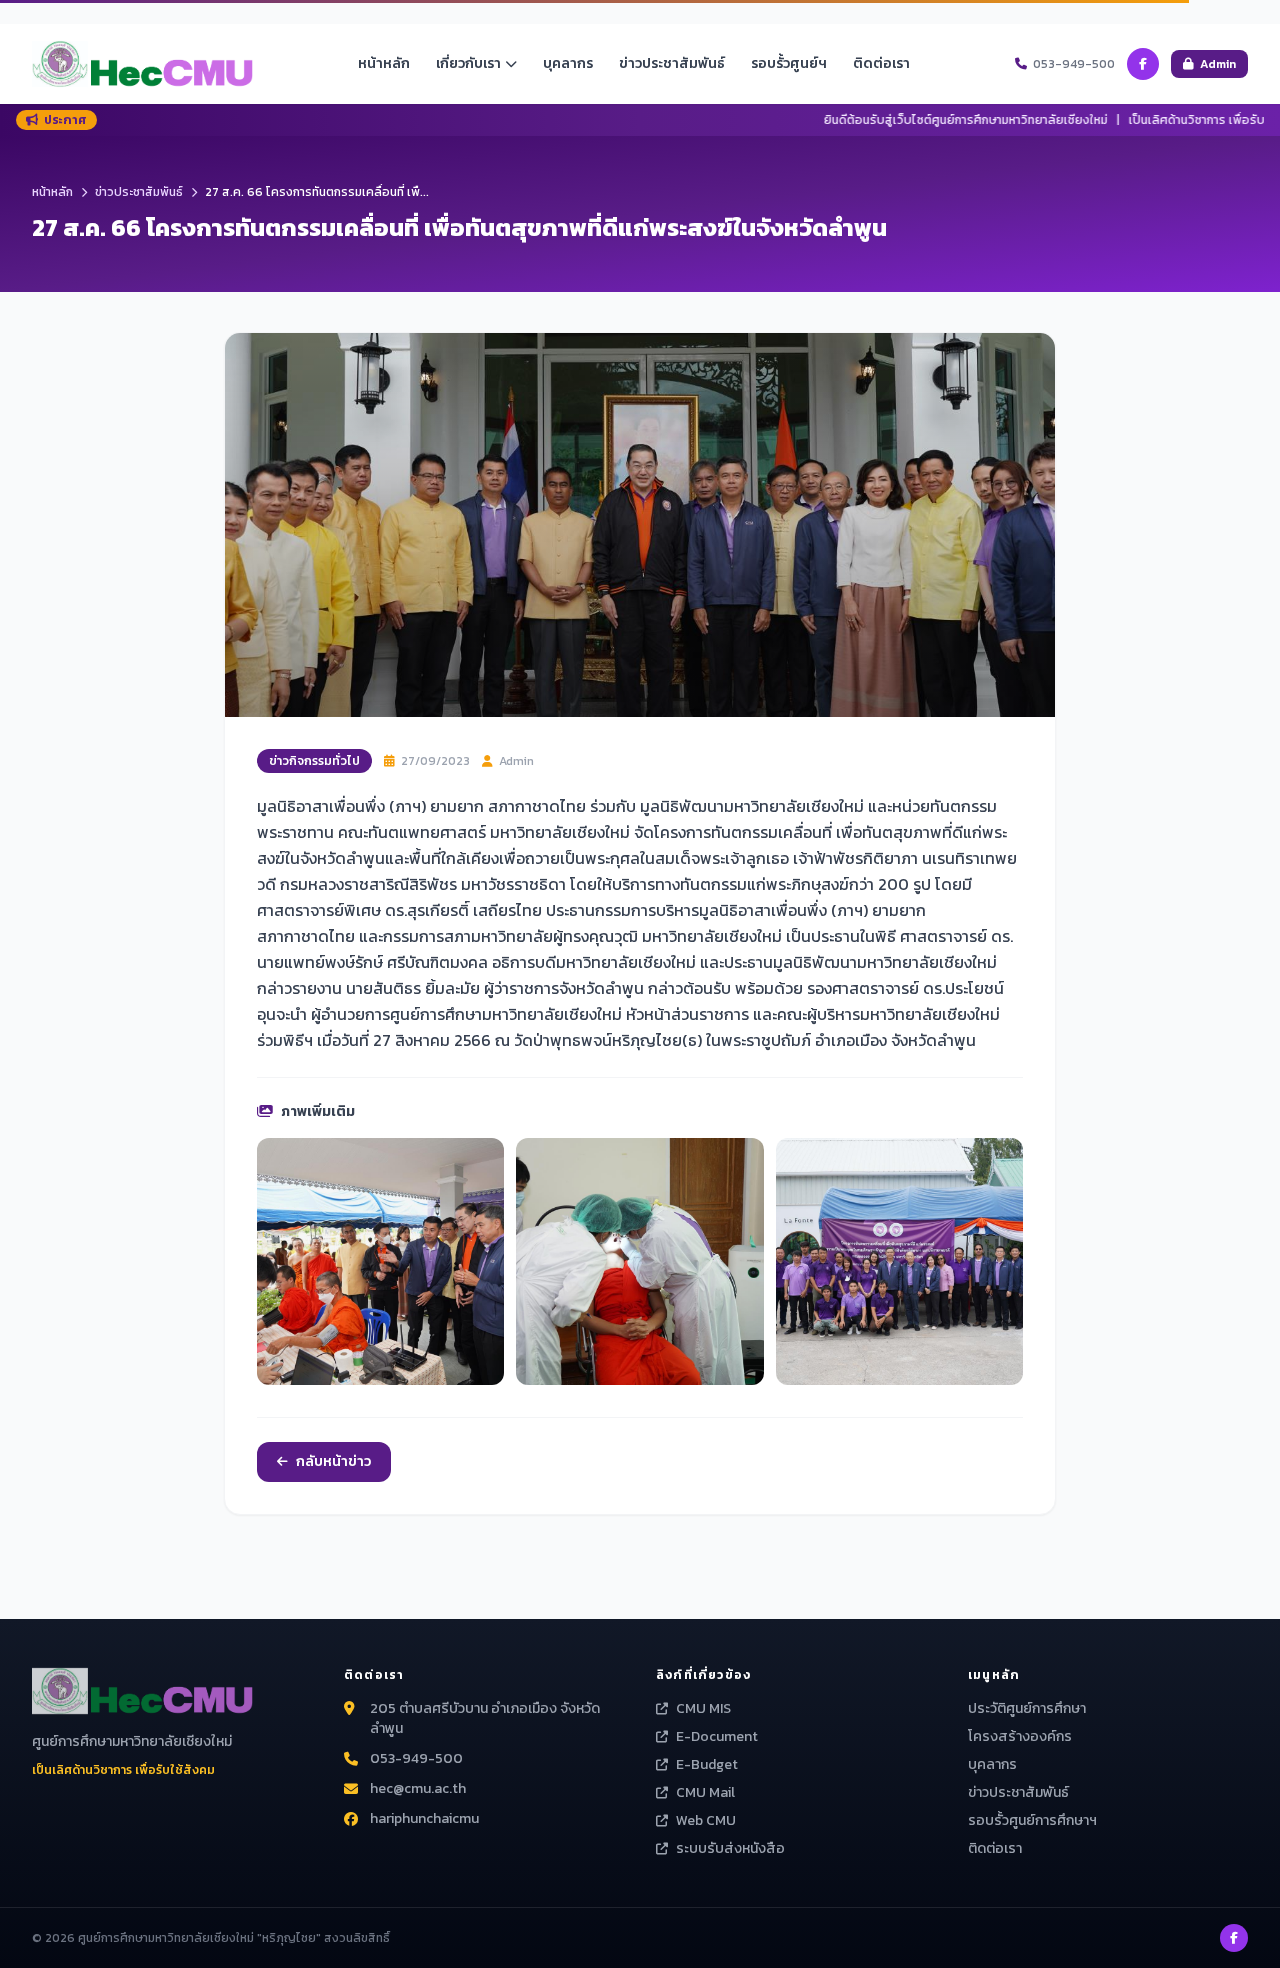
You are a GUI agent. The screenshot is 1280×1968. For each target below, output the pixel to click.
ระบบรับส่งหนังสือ (730, 1849)
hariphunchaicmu (424, 1819)
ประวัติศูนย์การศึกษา (1027, 1708)
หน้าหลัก (384, 63)
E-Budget (707, 1765)
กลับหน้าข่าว (333, 1461)
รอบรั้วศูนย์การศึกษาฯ (1032, 1820)
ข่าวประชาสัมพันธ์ (672, 63)
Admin (1218, 64)
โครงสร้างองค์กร (1020, 1736)
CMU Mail (705, 1793)
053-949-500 (416, 1759)
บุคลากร (568, 63)
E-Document (717, 1737)
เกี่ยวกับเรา (468, 63)
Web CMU (706, 1821)
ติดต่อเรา (881, 63)
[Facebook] (1143, 64)
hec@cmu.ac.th (418, 1789)
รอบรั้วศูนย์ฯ (789, 63)
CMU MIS (703, 1709)
